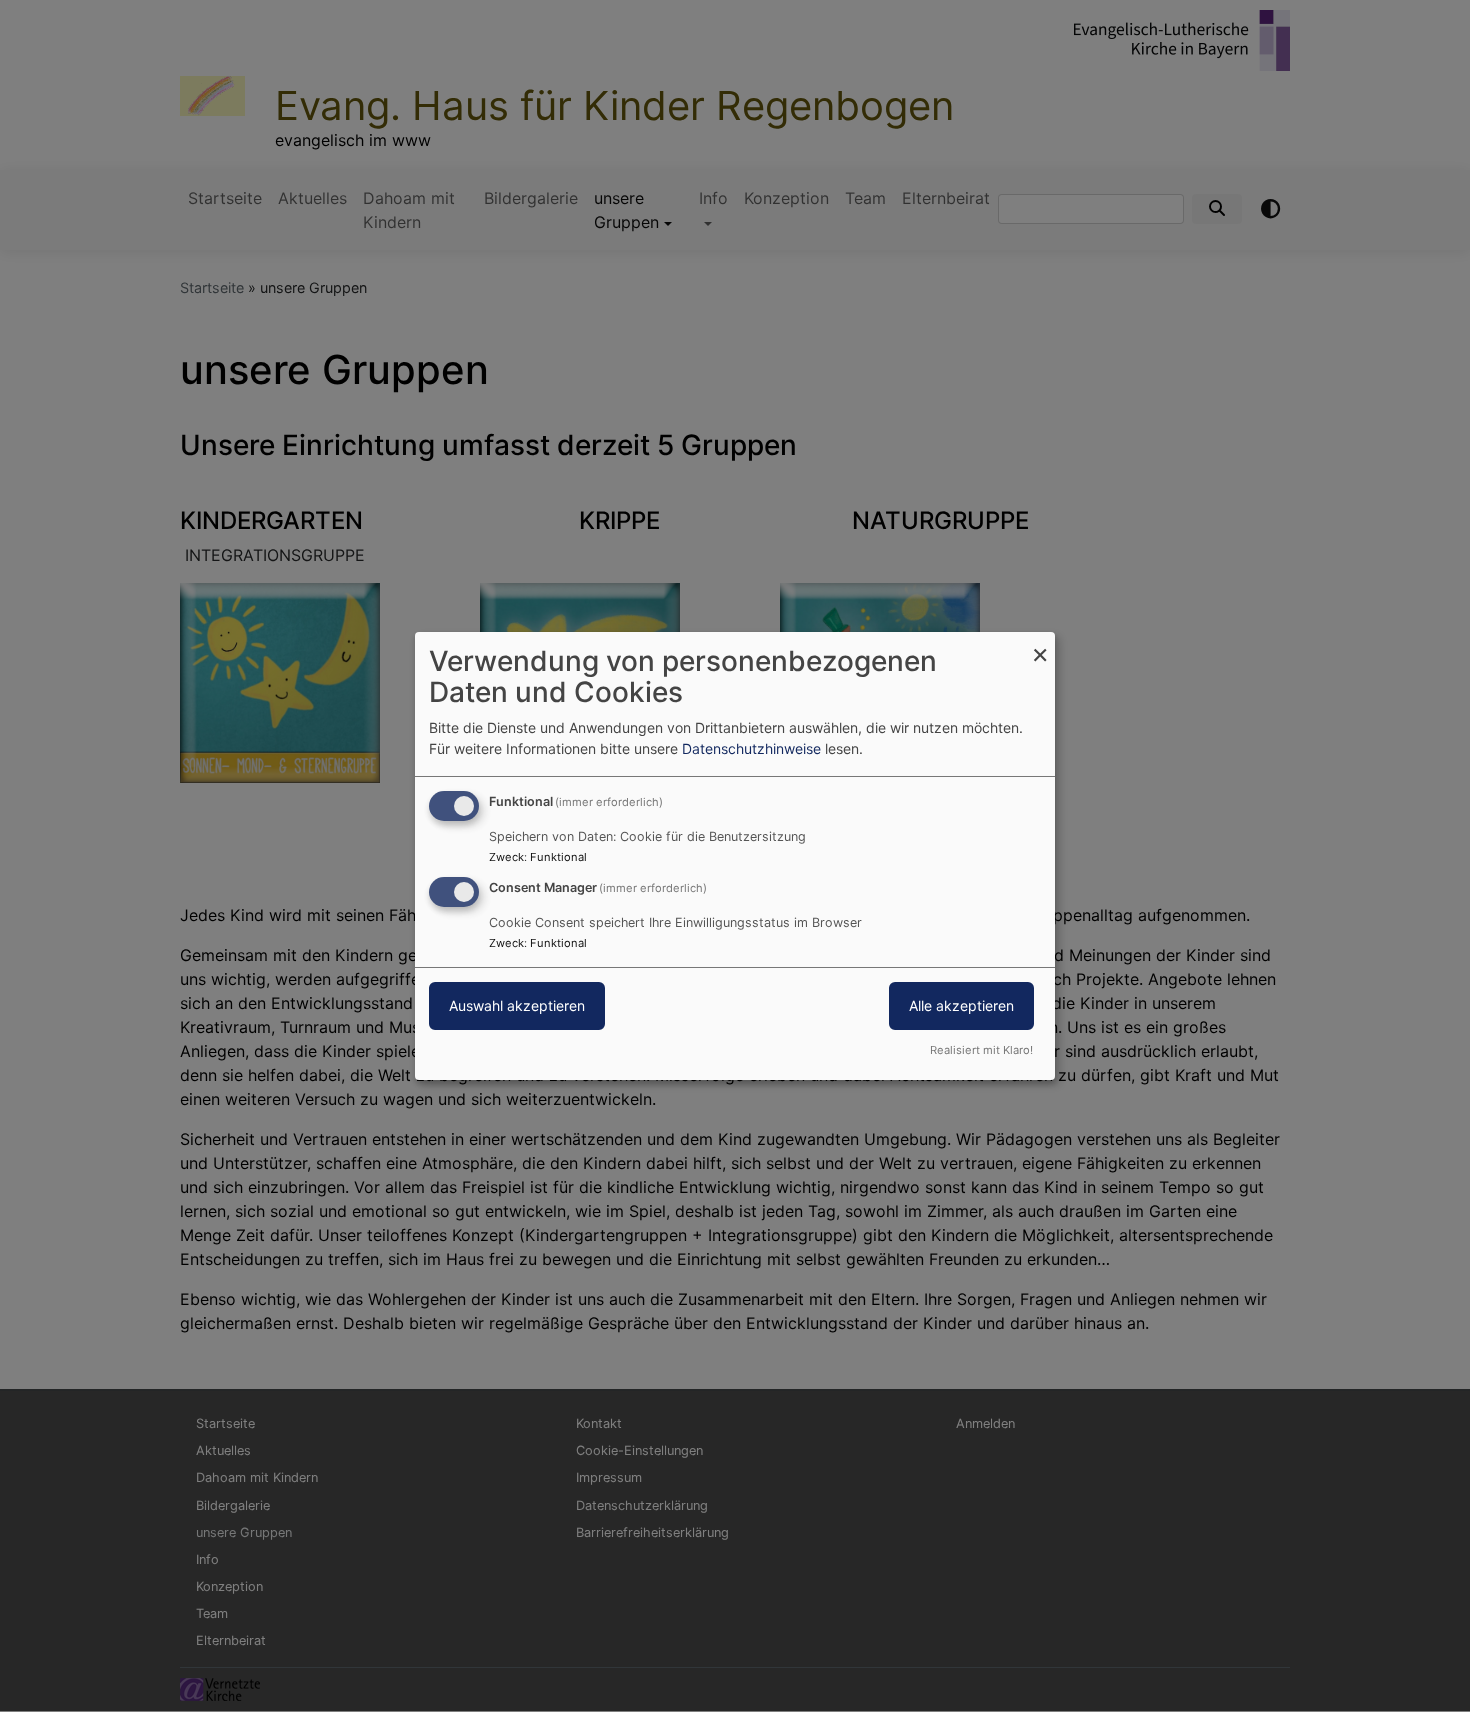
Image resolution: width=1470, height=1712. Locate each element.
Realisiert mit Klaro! (981, 1050)
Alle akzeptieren (961, 1005)
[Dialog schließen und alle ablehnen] (1040, 644)
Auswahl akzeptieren (517, 1005)
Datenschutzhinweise (751, 748)
